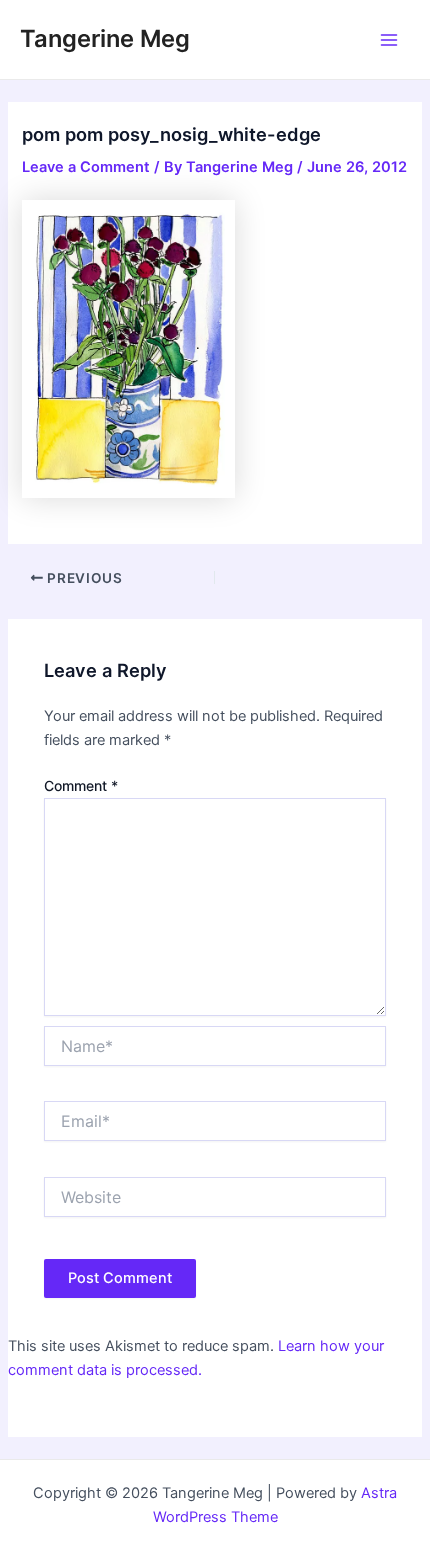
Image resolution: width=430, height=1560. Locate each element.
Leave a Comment (86, 167)
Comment (81, 785)
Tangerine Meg (105, 38)
